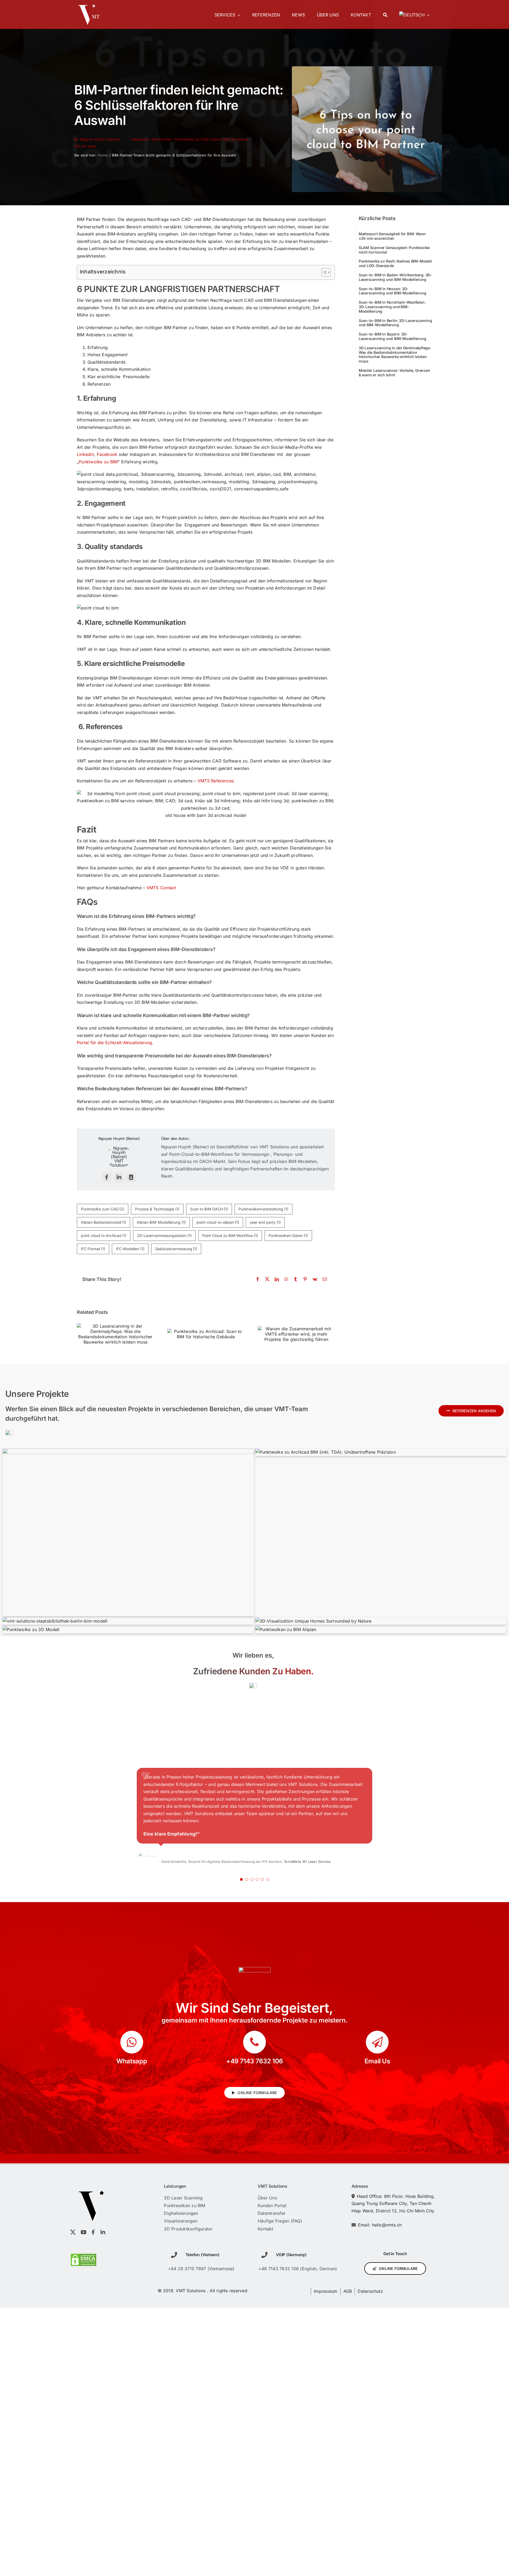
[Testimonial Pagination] (241, 1879)
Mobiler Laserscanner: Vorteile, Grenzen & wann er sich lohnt (394, 373)
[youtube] (84, 2232)
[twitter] (73, 2232)
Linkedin (85, 454)
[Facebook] (258, 1279)
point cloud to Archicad (104, 1235)
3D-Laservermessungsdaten (164, 1235)
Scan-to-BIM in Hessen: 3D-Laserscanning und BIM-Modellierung (392, 291)
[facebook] (107, 1177)
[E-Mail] (325, 1279)
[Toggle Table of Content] (323, 272)
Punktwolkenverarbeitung (264, 1209)
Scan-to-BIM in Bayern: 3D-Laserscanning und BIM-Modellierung (392, 336)
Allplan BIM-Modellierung (161, 1222)
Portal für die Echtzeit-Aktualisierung (115, 1043)
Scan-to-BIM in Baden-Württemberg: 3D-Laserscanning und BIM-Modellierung (395, 277)
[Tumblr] (296, 1279)
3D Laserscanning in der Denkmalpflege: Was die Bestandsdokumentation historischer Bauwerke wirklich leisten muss (395, 354)
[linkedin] (119, 1177)
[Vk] (315, 1279)
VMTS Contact (161, 888)
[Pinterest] (305, 1279)
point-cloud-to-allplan (218, 1222)
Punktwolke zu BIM (98, 462)
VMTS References (216, 781)
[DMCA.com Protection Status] (84, 2257)
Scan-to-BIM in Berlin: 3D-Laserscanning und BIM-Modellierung (395, 323)
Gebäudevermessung (176, 1249)
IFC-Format (93, 1249)
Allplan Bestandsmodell (104, 1222)
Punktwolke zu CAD (191, 139)
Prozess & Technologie (157, 1209)
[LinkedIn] (277, 1279)
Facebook (107, 454)
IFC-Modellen (130, 1249)
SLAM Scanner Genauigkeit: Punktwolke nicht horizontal (394, 250)
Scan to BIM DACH (209, 1209)
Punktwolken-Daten (288, 1235)
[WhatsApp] (286, 1279)
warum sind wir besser (229, 139)
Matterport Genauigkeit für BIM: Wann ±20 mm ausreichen (392, 236)
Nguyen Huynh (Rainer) (100, 139)
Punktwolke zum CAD (103, 1209)
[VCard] (131, 1177)
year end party (265, 1222)
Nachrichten (162, 139)
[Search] (385, 15)
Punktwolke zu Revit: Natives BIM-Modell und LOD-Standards (395, 263)
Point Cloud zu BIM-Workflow (230, 1235)
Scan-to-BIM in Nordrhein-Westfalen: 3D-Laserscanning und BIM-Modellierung (392, 307)
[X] (267, 1279)
